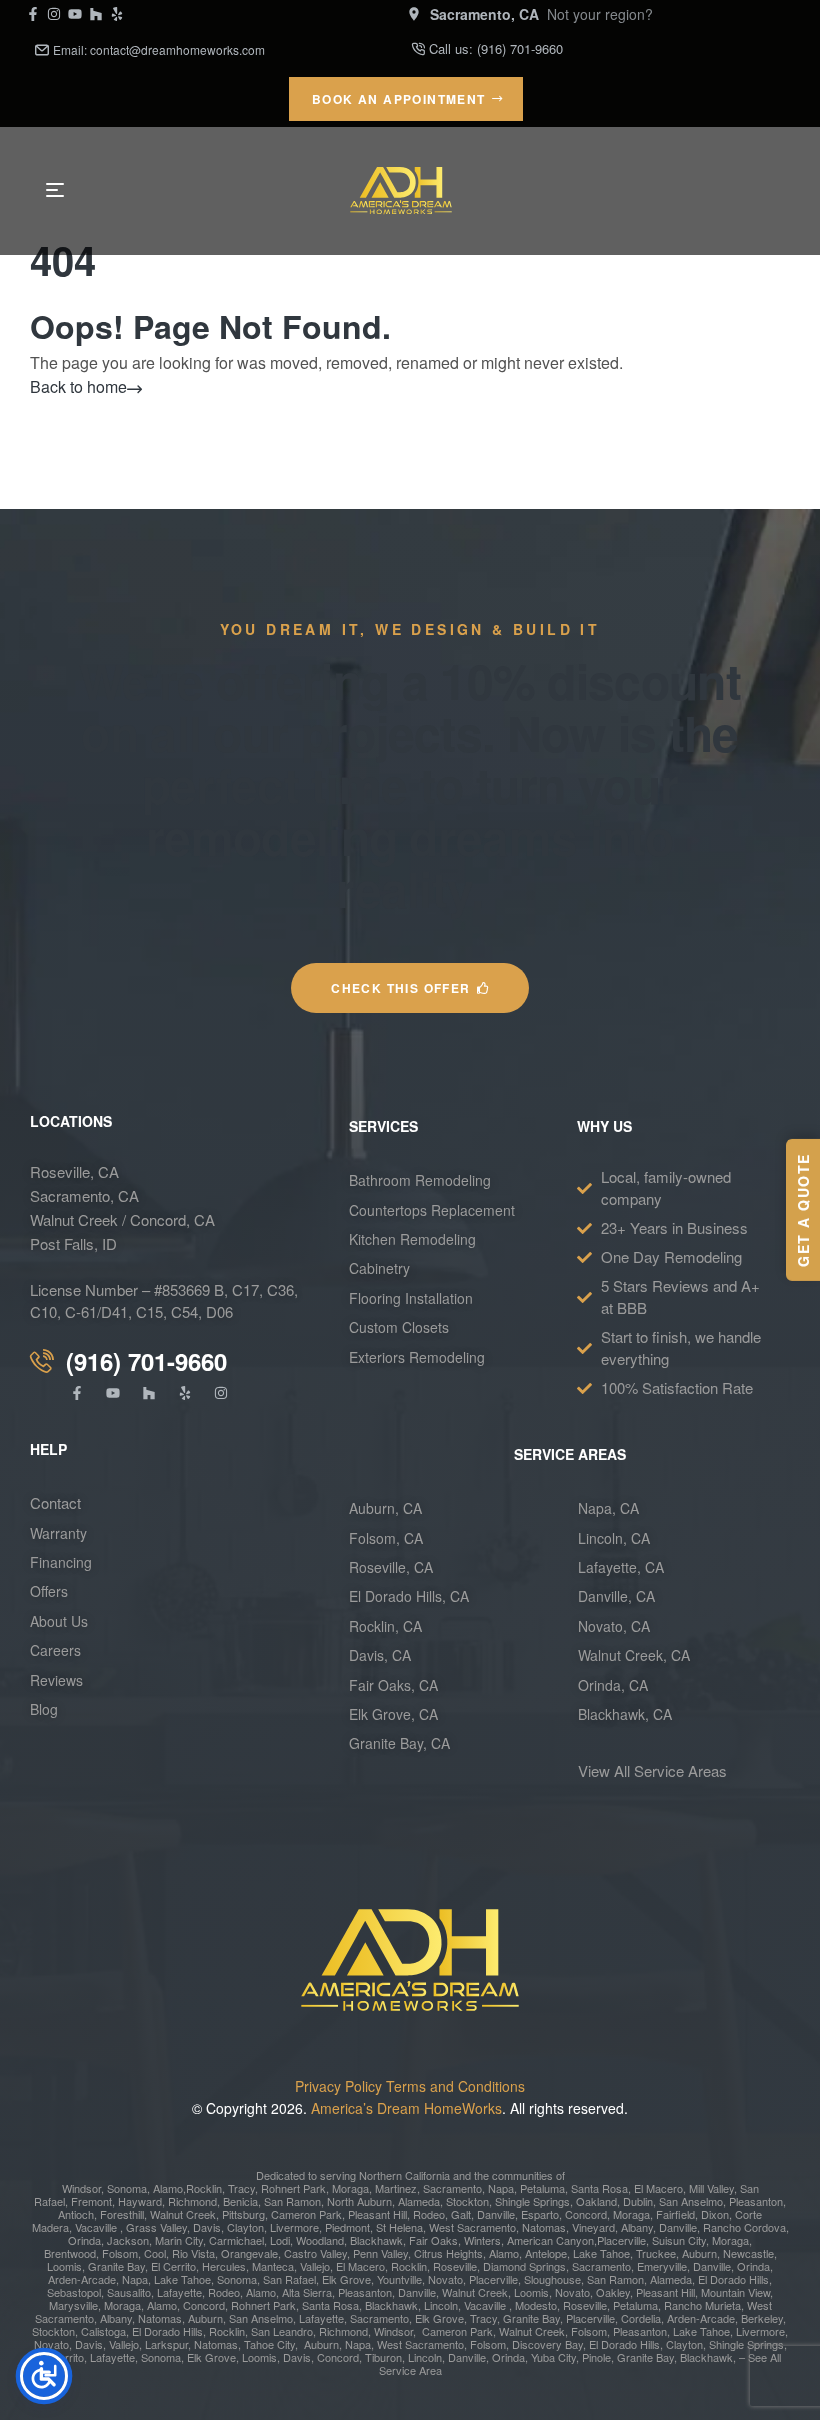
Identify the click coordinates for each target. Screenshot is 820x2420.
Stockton (467, 2201)
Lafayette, (181, 2292)
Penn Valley (380, 2253)
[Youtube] (75, 14)
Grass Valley (155, 2227)
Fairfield (674, 2214)
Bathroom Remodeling (420, 1180)
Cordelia (641, 2318)
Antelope (546, 2253)
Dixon (713, 2214)
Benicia (239, 2201)
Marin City (179, 2240)
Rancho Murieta (702, 2305)
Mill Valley (710, 2188)
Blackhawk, (379, 2240)
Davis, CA (380, 1655)
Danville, (468, 2357)
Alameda (417, 2201)
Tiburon (383, 2357)
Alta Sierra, (308, 2292)
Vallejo (315, 2266)
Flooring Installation (411, 1298)
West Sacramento (471, 2227)
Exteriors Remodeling (417, 1357)
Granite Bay (115, 2266)
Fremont (90, 2201)
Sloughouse (552, 2279)
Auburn (698, 2253)
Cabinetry (379, 1268)
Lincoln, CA (614, 1538)
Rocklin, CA (385, 1626)
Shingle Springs (532, 2201)
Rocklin (204, 2188)
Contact (55, 1502)
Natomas (542, 2227)
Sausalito (129, 2292)
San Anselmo (691, 2201)
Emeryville (662, 2266)
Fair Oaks (433, 2240)
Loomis (64, 2266)
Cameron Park (306, 2214)
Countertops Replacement (432, 1210)
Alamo (162, 2305)
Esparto (540, 2214)
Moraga (350, 2188)
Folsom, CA (386, 1538)
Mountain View (735, 2292)
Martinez (396, 2188)
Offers (51, 1591)
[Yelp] (117, 14)
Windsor (81, 2188)
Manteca (273, 2266)
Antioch (76, 2214)
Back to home (78, 386)
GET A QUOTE (803, 1210)
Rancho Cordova (743, 2227)
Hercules (224, 2266)
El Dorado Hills (733, 2279)
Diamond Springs (524, 2266)
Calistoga (103, 2331)
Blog (44, 1709)
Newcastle (747, 2253)
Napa (499, 2188)
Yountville (399, 2279)
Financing (61, 1562)
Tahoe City (269, 2344)
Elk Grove (346, 2279)
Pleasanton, (641, 2331)
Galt (461, 2214)
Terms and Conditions (455, 2086)
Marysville (73, 2305)
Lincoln (441, 2305)
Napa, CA (608, 1508)
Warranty (58, 1533)
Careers (55, 1650)
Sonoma (125, 2188)
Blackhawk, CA (625, 1714)
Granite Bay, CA (399, 1743)
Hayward (138, 2201)
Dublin (636, 2201)
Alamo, (169, 2188)
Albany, (638, 2227)
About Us (59, 1621)
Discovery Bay (547, 2344)
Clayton (245, 2227)
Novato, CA (614, 1626)
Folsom (118, 2253)
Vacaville (96, 2227)
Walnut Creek (183, 2214)
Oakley (613, 2292)
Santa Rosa (598, 2188)
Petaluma (541, 2188)
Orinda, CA (613, 1685)
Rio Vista (193, 2253)
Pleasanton (754, 2201)
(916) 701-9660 (520, 48)
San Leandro (282, 2331)
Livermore (294, 2227)
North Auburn (359, 2201)
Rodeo (429, 2214)
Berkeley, (763, 2318)
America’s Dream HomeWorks (406, 2108)
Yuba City (553, 2357)
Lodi (280, 2240)
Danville (496, 2214)
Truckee (654, 2253)
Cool (155, 2253)
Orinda (84, 2240)
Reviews (56, 1680)
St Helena (399, 2227)
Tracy (241, 2188)
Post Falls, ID (73, 1243)
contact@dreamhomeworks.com (177, 49)
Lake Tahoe (600, 2253)
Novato (445, 2279)
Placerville (621, 2240)
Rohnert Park (292, 2188)
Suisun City (679, 2240)
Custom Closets (399, 1327)
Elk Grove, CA (393, 1714)
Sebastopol (74, 2292)
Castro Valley (315, 2253)
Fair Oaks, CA (393, 1685)
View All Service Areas (652, 1770)
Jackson (128, 2240)
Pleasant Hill (376, 2214)
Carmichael (235, 2240)
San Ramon (291, 2201)
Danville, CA (616, 1596)
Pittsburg (242, 2214)
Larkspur (166, 2344)
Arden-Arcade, (83, 2279)
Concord (584, 2214)
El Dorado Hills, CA (409, 1596)
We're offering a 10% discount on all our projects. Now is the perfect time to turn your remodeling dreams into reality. (410, 784)
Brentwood (70, 2253)
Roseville (453, 2266)
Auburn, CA (385, 1508)
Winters (482, 2240)
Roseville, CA (74, 1171)
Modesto (536, 2305)
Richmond (191, 2201)
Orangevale (248, 2253)
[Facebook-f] (33, 14)
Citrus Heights (447, 2253)
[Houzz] (96, 14)
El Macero (658, 2188)
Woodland (320, 2240)
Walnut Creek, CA (634, 1655)
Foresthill (122, 2214)
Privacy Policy (338, 2086)
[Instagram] (54, 14)
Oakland (595, 2201)
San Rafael (289, 2279)
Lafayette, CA (621, 1567)
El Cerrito (173, 2266)
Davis (205, 2227)
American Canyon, (552, 2240)
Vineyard (592, 2227)
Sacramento (452, 2188)
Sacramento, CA (84, 1195)
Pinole (596, 2357)
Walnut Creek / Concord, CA (122, 1219)
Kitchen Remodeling (412, 1239)
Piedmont (347, 2227)
